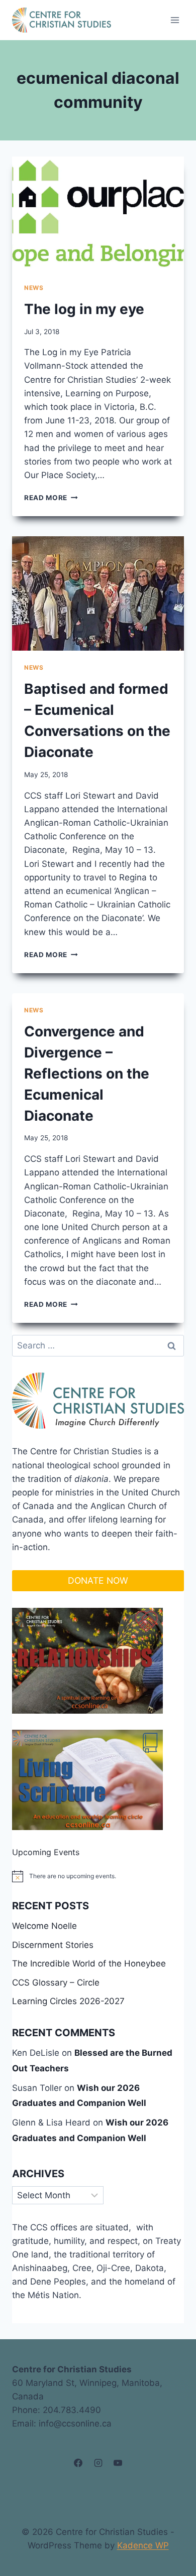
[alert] (98, 1876)
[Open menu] (175, 20)
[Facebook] (78, 2463)
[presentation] (98, 214)
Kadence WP (143, 2545)
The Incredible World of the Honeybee (89, 1963)
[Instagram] (98, 2463)
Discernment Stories (53, 1945)
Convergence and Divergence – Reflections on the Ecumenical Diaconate (87, 1074)
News (34, 288)
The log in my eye (84, 309)
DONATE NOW (98, 1580)
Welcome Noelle (44, 1926)
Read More (51, 498)
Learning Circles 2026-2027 (68, 2001)
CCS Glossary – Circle (56, 1983)
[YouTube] (118, 2463)
